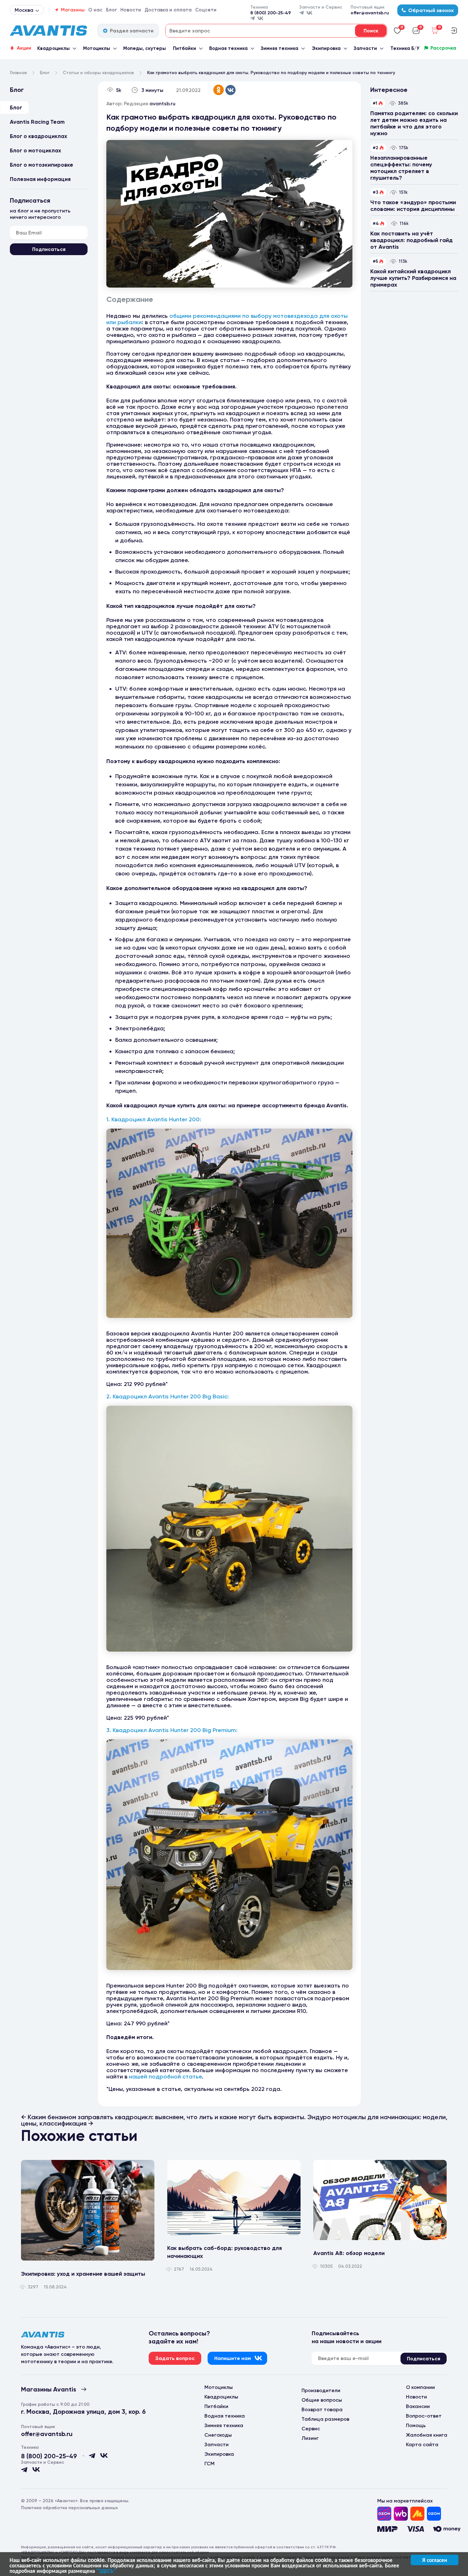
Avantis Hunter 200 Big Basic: (189, 1396)
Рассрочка (443, 48)
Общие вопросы (322, 2400)
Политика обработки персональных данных (69, 2508)
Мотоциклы (97, 48)
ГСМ (209, 2464)
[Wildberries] (401, 2514)
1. (109, 1119)
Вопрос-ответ (424, 2416)
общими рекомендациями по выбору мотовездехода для (250, 316)
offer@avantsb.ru (370, 13)
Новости (131, 10)
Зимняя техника (280, 48)
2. (110, 1396)
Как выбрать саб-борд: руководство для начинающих (224, 2252)
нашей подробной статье (165, 2077)
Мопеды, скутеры (145, 48)
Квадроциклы (53, 48)
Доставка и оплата (168, 10)
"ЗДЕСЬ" (106, 2571)
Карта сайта (422, 2444)
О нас (95, 10)
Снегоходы (218, 2435)
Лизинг (310, 2438)
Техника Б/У (405, 48)
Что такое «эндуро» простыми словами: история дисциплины (413, 206)
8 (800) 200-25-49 (271, 13)
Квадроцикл (129, 1119)
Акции (24, 48)
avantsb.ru (162, 104)
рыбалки (130, 322)
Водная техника (228, 48)
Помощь (416, 2425)
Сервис (311, 2429)
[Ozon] (384, 2514)
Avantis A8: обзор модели (349, 2253)
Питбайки (184, 48)
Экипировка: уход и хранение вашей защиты (83, 2274)
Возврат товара (322, 2409)
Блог (112, 10)
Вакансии (418, 2406)
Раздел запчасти (132, 31)
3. (110, 1730)
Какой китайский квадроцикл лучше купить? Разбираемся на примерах (413, 278)
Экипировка (326, 48)
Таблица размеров (325, 2419)
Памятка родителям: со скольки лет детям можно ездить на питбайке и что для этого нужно (414, 123)
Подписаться (49, 249)
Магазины (73, 10)
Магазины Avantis (49, 2389)
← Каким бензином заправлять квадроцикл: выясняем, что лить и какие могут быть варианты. (164, 2117)
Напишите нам (233, 2358)
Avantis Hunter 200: (174, 1119)
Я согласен (435, 2560)
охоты (339, 316)
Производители (321, 2390)
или (112, 322)
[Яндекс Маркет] (417, 2514)
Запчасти (365, 48)
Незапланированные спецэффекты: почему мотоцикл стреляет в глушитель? (401, 168)
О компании (420, 2387)
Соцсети (206, 10)
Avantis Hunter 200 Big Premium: (193, 1730)
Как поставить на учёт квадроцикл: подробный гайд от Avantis (411, 240)
